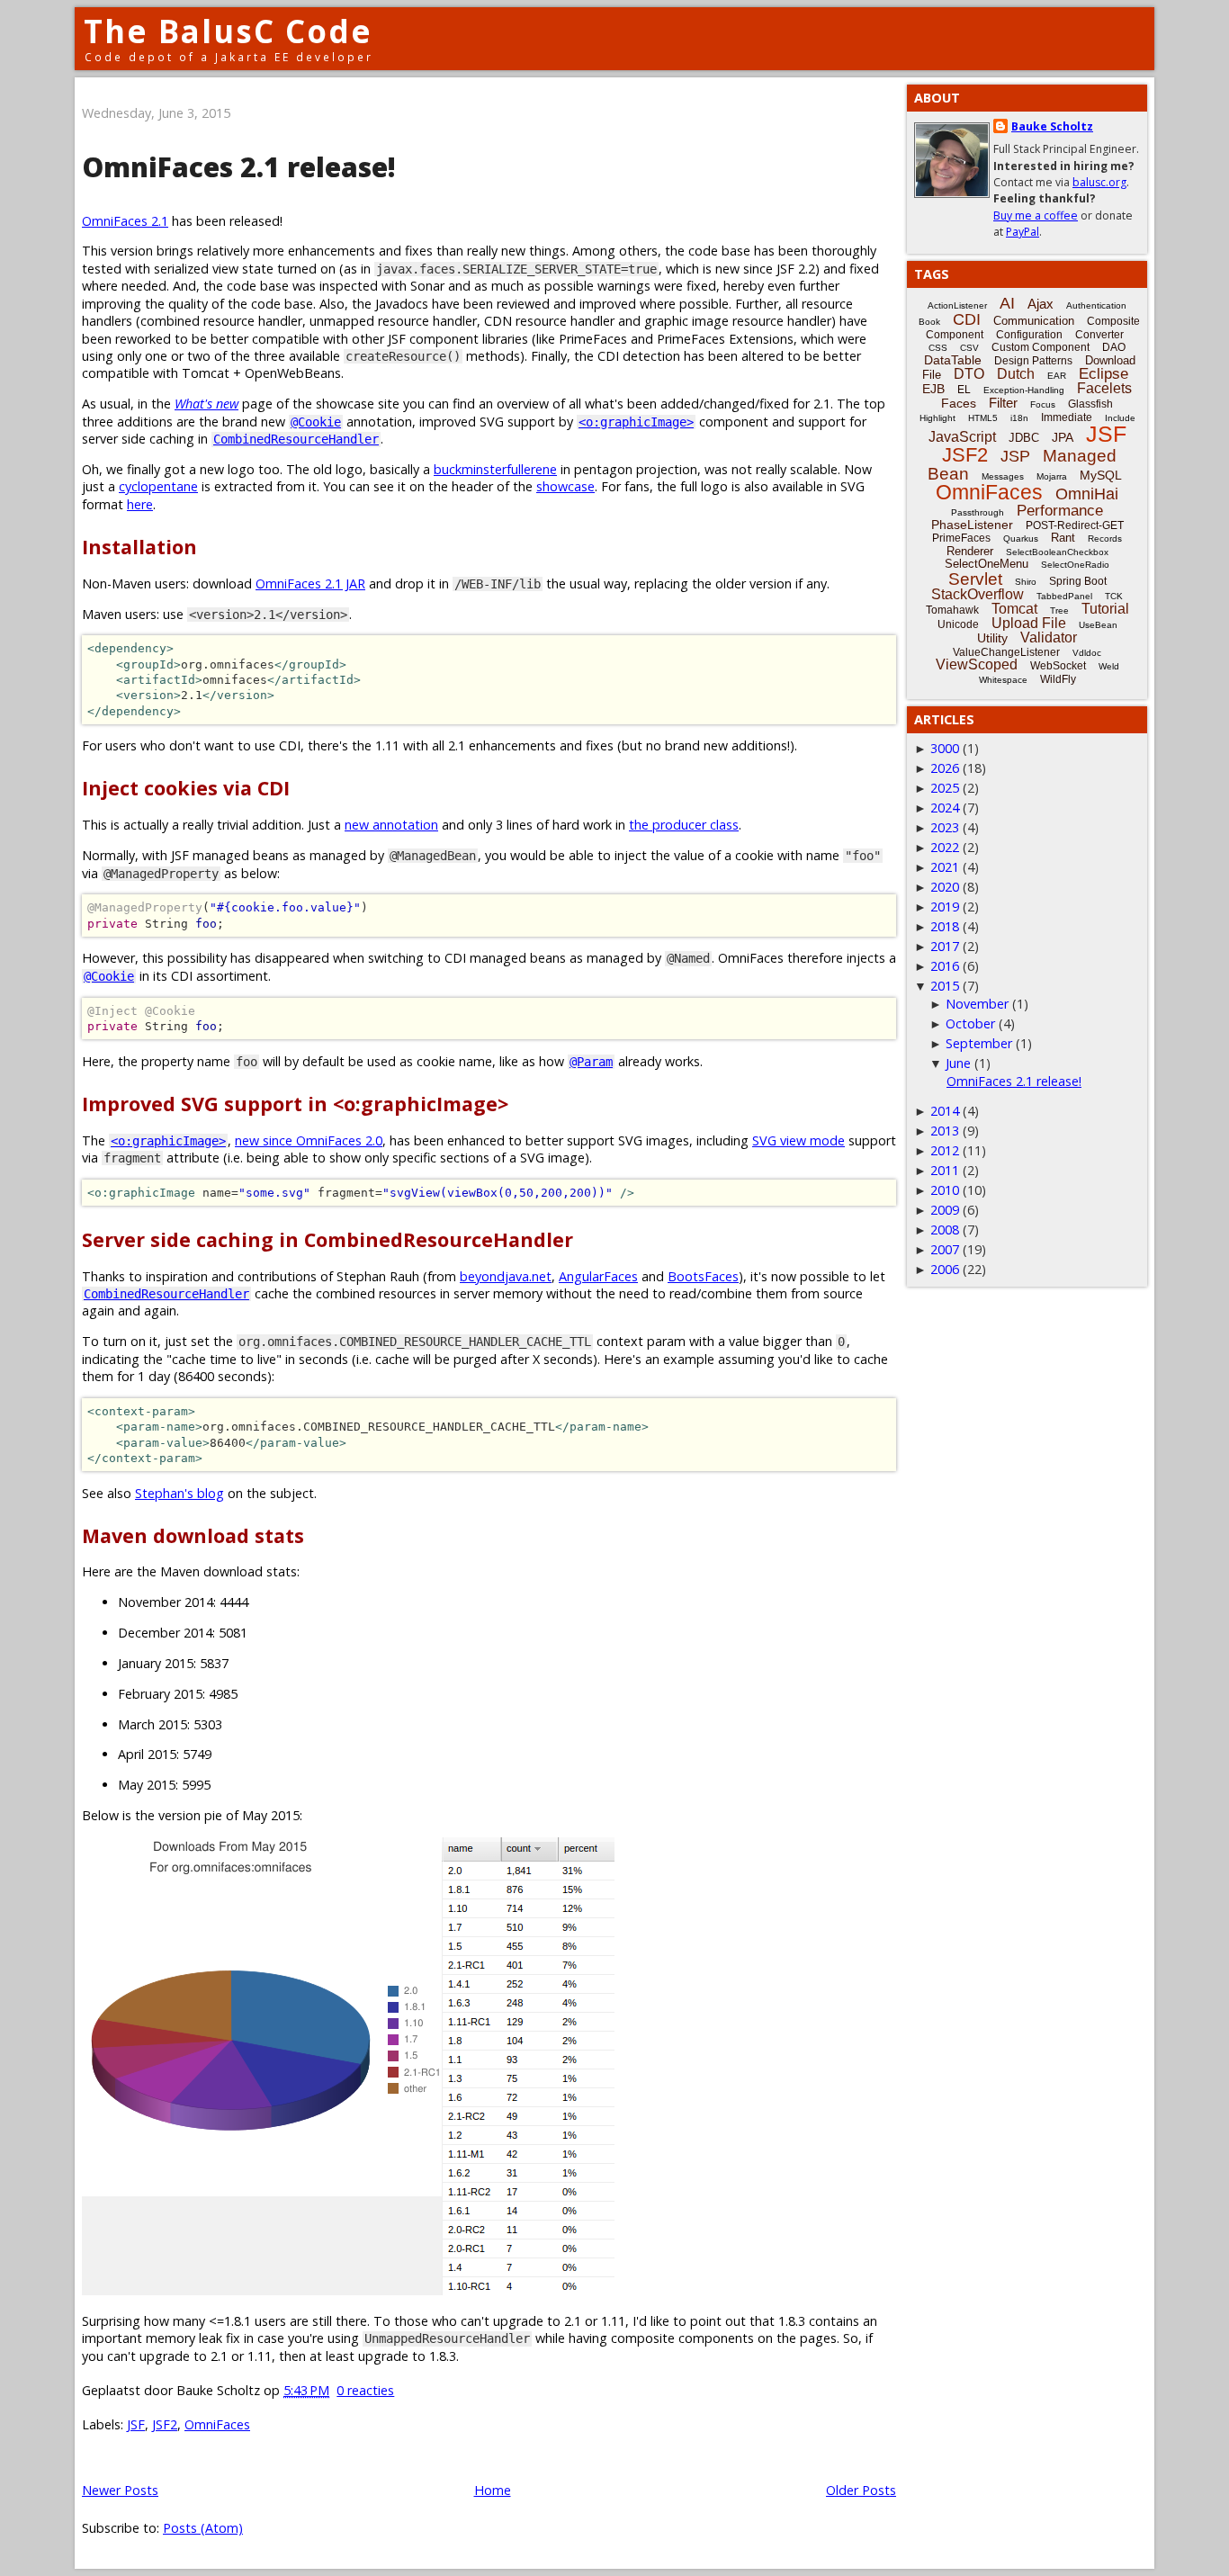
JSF (136, 2424)
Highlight (937, 418)
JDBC (1024, 438)
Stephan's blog (179, 1493)
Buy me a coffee (1036, 215)
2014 (945, 1111)
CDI (967, 319)
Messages (1003, 476)
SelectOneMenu (987, 564)
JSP (1015, 456)
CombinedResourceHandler (296, 439)
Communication (1034, 321)
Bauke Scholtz (1052, 126)
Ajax (1041, 304)
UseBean (1098, 625)
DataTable (953, 360)
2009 (945, 1210)
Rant (1063, 538)
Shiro (1026, 582)
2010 (945, 1190)
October (970, 1023)
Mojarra (1052, 476)
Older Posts (861, 2490)
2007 (945, 1249)
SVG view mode (798, 1140)
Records (1105, 539)
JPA (1063, 437)
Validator (1049, 637)
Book (929, 322)
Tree (1059, 610)
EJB (933, 389)
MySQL (1101, 475)
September (979, 1043)
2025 (945, 788)
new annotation (391, 825)
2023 (945, 827)
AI (1007, 303)
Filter (1003, 403)
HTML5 (983, 418)
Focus (1043, 404)
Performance (1060, 511)
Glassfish (1090, 404)
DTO (969, 374)
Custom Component (1041, 347)
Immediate (1067, 417)
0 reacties (365, 2390)
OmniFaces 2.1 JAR (310, 583)
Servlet (975, 579)
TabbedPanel (1064, 596)
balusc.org (1099, 182)
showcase (565, 486)
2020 (945, 887)
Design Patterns (1033, 361)
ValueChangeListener (1006, 652)
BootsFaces (703, 1276)
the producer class (684, 825)
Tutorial (1105, 609)
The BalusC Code (228, 31)
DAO (1114, 347)
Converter (1099, 335)
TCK (1114, 596)
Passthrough (978, 512)
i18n (1019, 418)
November (977, 1004)
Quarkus (1021, 539)
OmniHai (1087, 494)
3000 (945, 748)
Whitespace (1003, 680)
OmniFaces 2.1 (125, 221)
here (140, 504)
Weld (1109, 666)
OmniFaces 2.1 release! (239, 167)
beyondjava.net (506, 1276)
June (958, 1063)
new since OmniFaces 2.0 (309, 1140)
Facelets (1104, 388)
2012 (945, 1150)
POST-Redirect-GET (1075, 525)
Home (493, 2490)
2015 (945, 986)
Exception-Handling (1024, 390)
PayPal (1023, 232)
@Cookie (316, 422)
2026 (945, 768)
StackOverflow (978, 594)
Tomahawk (952, 610)
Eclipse (1103, 374)
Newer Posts (120, 2490)
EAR (1057, 376)
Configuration (1029, 335)
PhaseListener (972, 525)
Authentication (1096, 305)
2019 (945, 907)
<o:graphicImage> (636, 422)
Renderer (970, 551)
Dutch (1016, 374)
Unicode (958, 624)
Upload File (1029, 623)
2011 (945, 1170)
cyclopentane (158, 486)
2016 (945, 966)
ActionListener (957, 305)
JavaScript (962, 437)
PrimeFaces (961, 538)
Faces (959, 403)
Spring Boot (1078, 581)
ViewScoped (977, 664)
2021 (945, 867)
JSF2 (165, 2424)
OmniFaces (217, 2424)
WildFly (1058, 679)
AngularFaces (598, 1276)
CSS (938, 348)
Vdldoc (1087, 653)
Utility (992, 638)
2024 (945, 808)
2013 (945, 1131)
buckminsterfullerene (495, 469)
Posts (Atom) (203, 2528)
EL (964, 390)
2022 (945, 847)
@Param (591, 1062)
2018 (945, 926)
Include (1120, 418)
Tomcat (1014, 609)
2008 (945, 1230)
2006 (945, 1269)
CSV (969, 348)
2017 (945, 946)
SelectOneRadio (1075, 565)
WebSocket (1058, 666)
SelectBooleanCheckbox (1057, 552)
